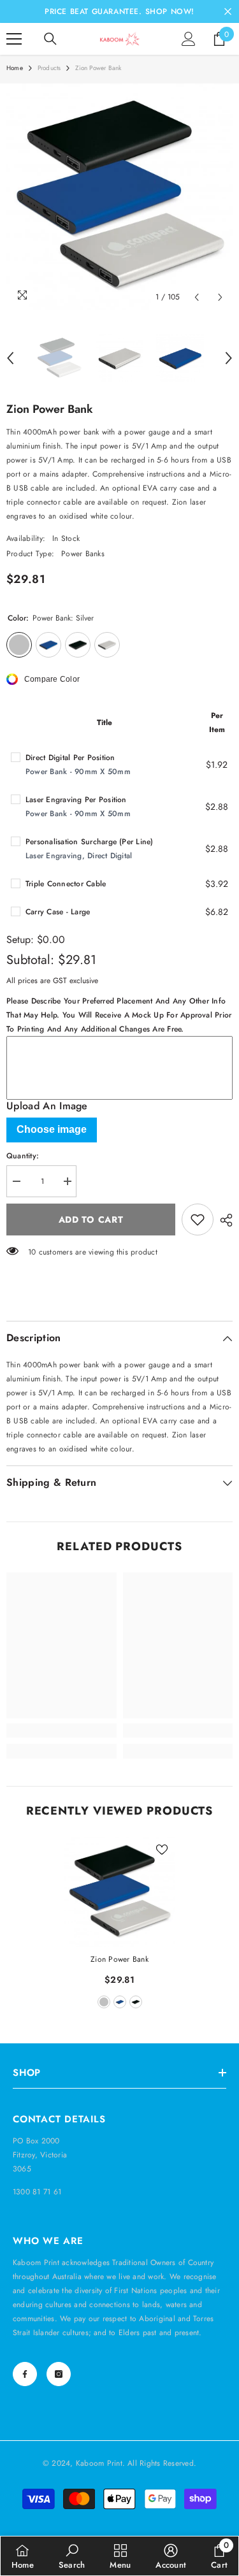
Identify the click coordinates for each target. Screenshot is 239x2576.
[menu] (14, 39)
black (136, 2002)
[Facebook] (25, 2374)
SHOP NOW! (170, 11)
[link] (62, 1731)
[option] (119, 197)
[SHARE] (223, 1220)
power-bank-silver (104, 2002)
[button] (197, 297)
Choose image (52, 1129)
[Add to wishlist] (198, 1220)
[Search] (50, 39)
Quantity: (23, 1156)
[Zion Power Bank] (119, 1892)
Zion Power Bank (119, 1959)
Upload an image (47, 1106)
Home (15, 68)
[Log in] (189, 39)
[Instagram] (59, 2374)
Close (228, 12)
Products (49, 68)
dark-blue (120, 2002)
